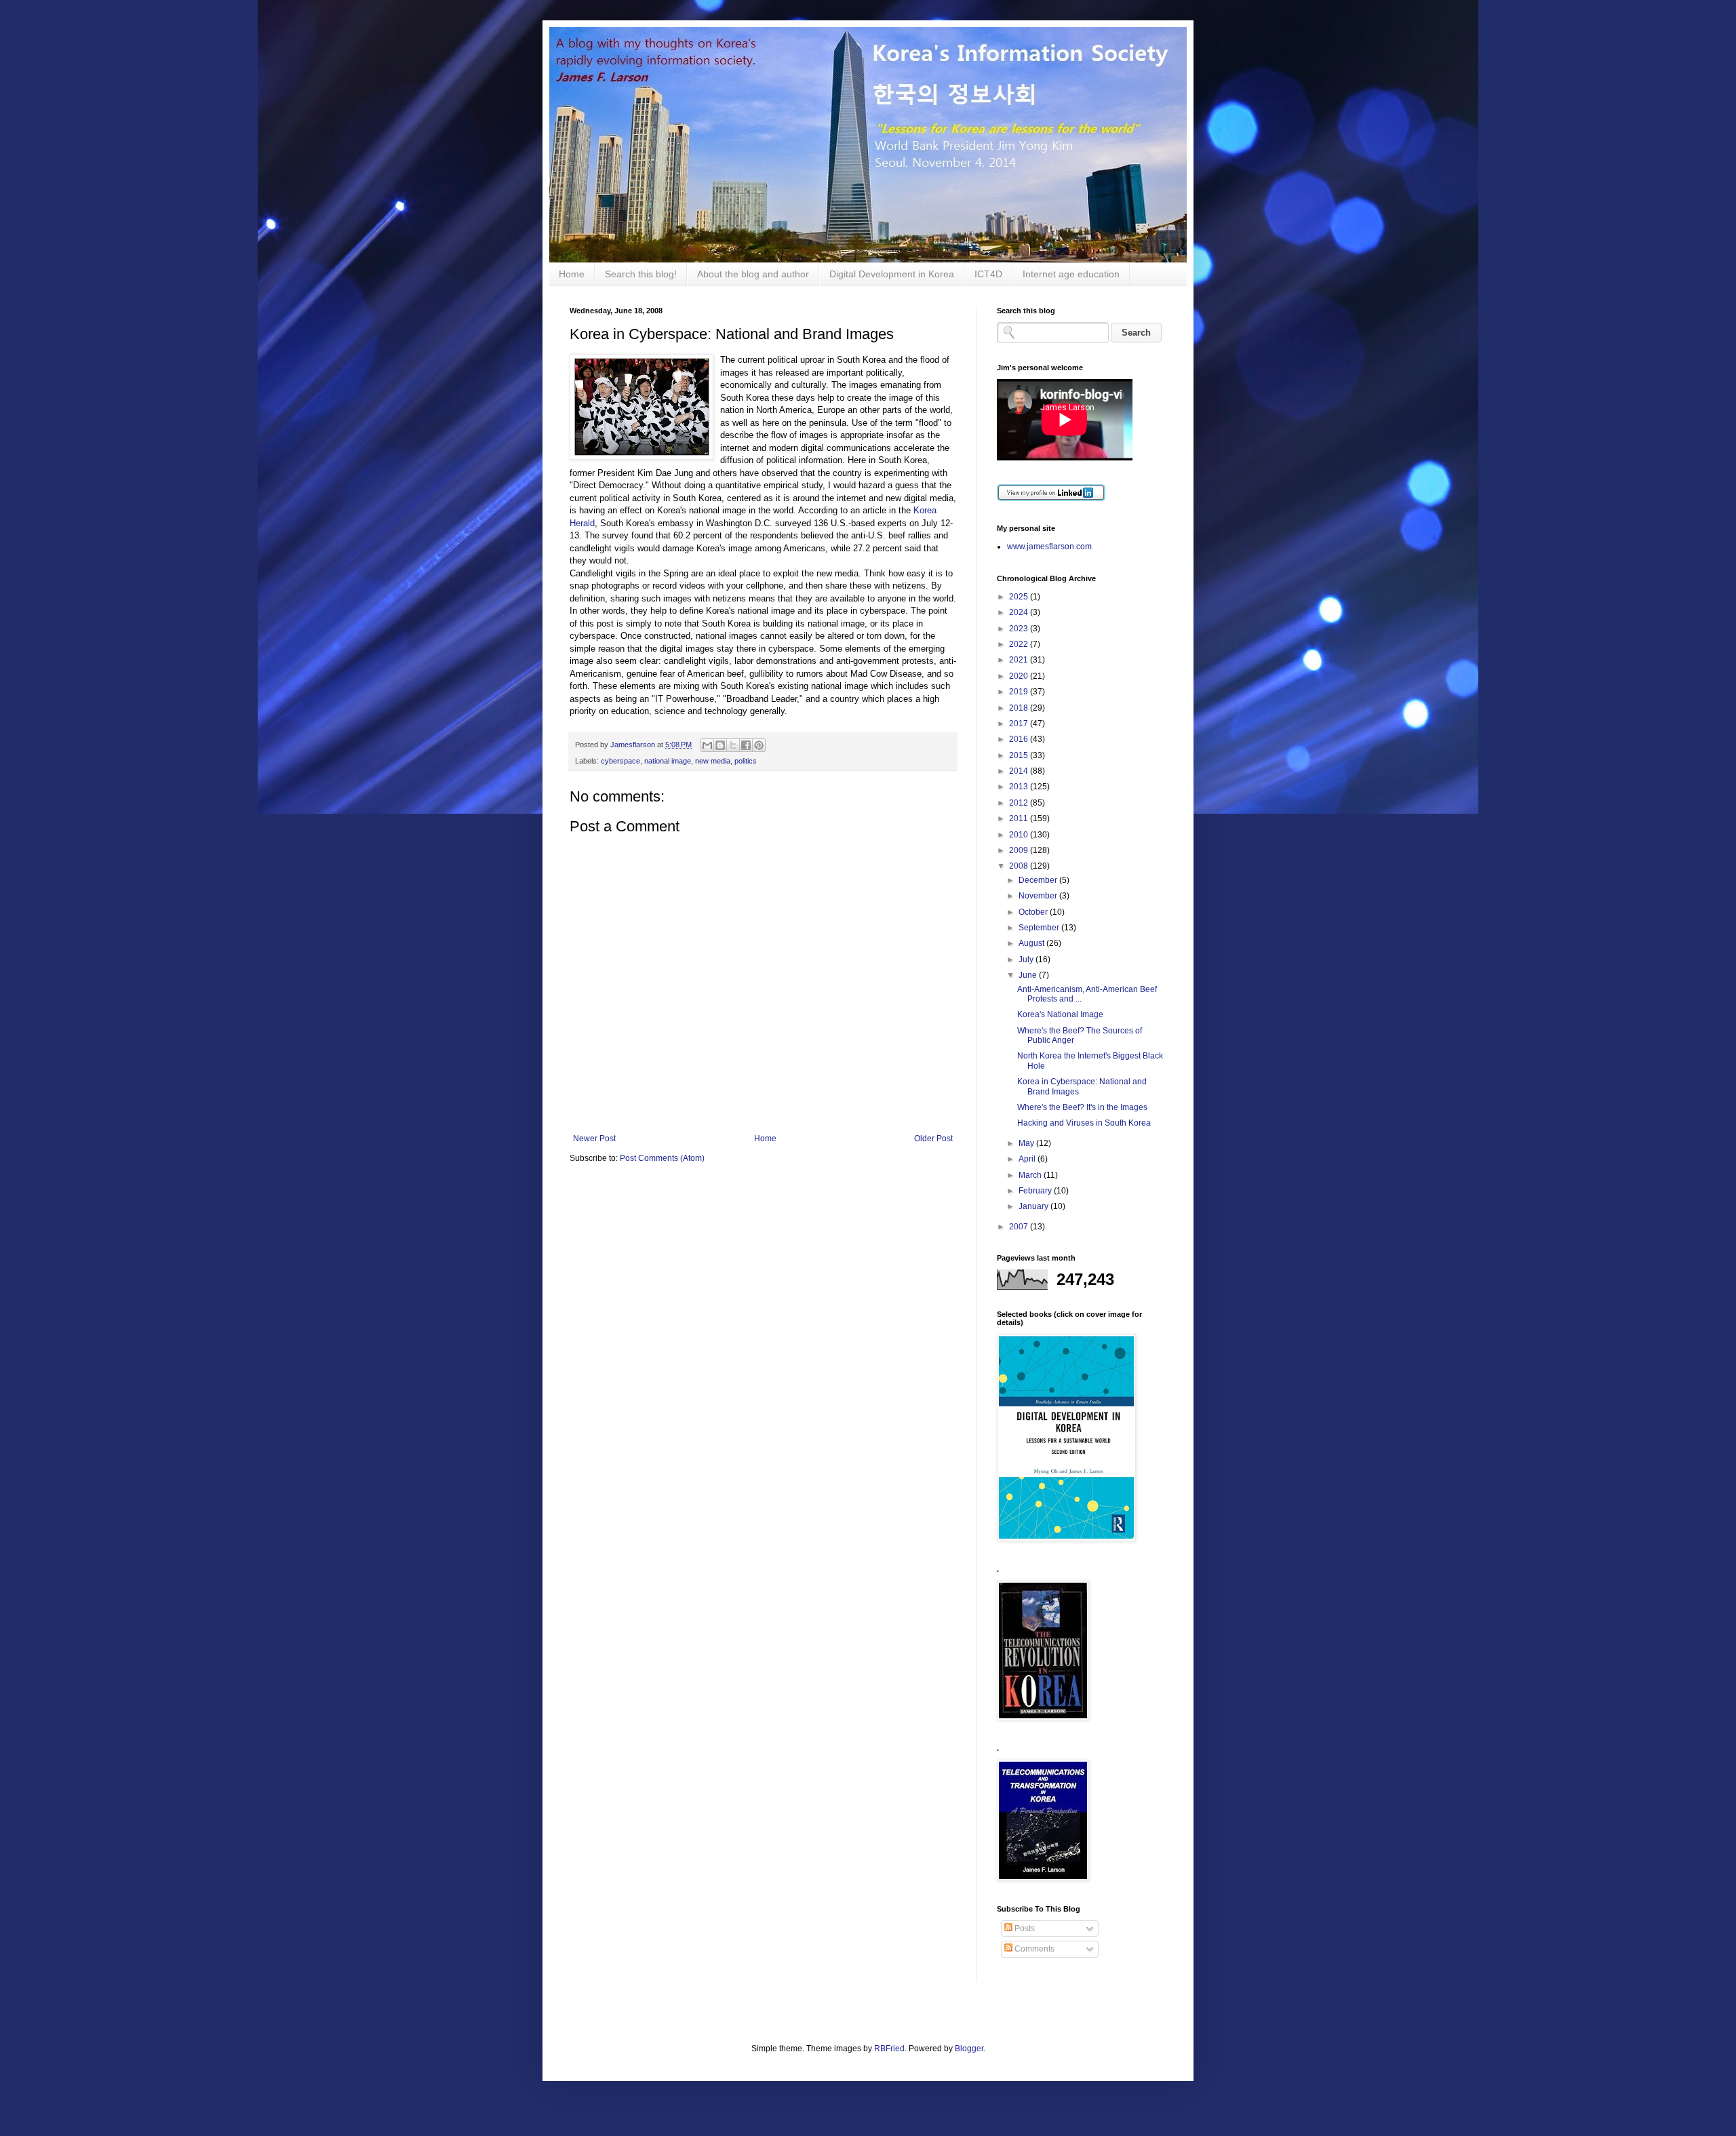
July (1027, 960)
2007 (1020, 1227)
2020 (1020, 676)
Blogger (969, 2049)
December (1039, 880)
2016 (1020, 739)
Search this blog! (641, 274)
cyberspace (620, 761)
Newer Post (594, 1139)
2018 (1020, 708)
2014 (1020, 771)
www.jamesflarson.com (1049, 547)
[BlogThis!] (720, 745)
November (1039, 896)
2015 (1020, 755)
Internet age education (1071, 274)
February (1036, 1191)
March (1031, 1175)
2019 (1020, 692)
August (1032, 943)
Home (572, 274)
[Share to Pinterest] (759, 745)
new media (713, 761)
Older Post (933, 1139)
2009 (1020, 850)
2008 (1020, 866)
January (1034, 1206)
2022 (1020, 644)
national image (668, 761)
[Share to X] (733, 745)
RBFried (889, 2049)
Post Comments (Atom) (662, 1158)
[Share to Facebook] (746, 745)
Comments (1033, 1949)
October (1034, 912)
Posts (1024, 1929)
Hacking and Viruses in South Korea (1084, 1123)
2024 (1020, 612)
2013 (1020, 787)
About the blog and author (753, 274)
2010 (1020, 835)
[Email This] (707, 745)
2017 (1020, 724)
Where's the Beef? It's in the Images (1082, 1107)
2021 (1020, 660)
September (1040, 928)
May (1027, 1143)
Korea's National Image (1060, 1014)
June (1029, 975)
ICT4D (988, 274)
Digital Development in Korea (892, 274)
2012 (1020, 803)
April (1028, 1159)
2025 (1020, 597)
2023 (1020, 629)
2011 (1020, 818)
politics (746, 761)
